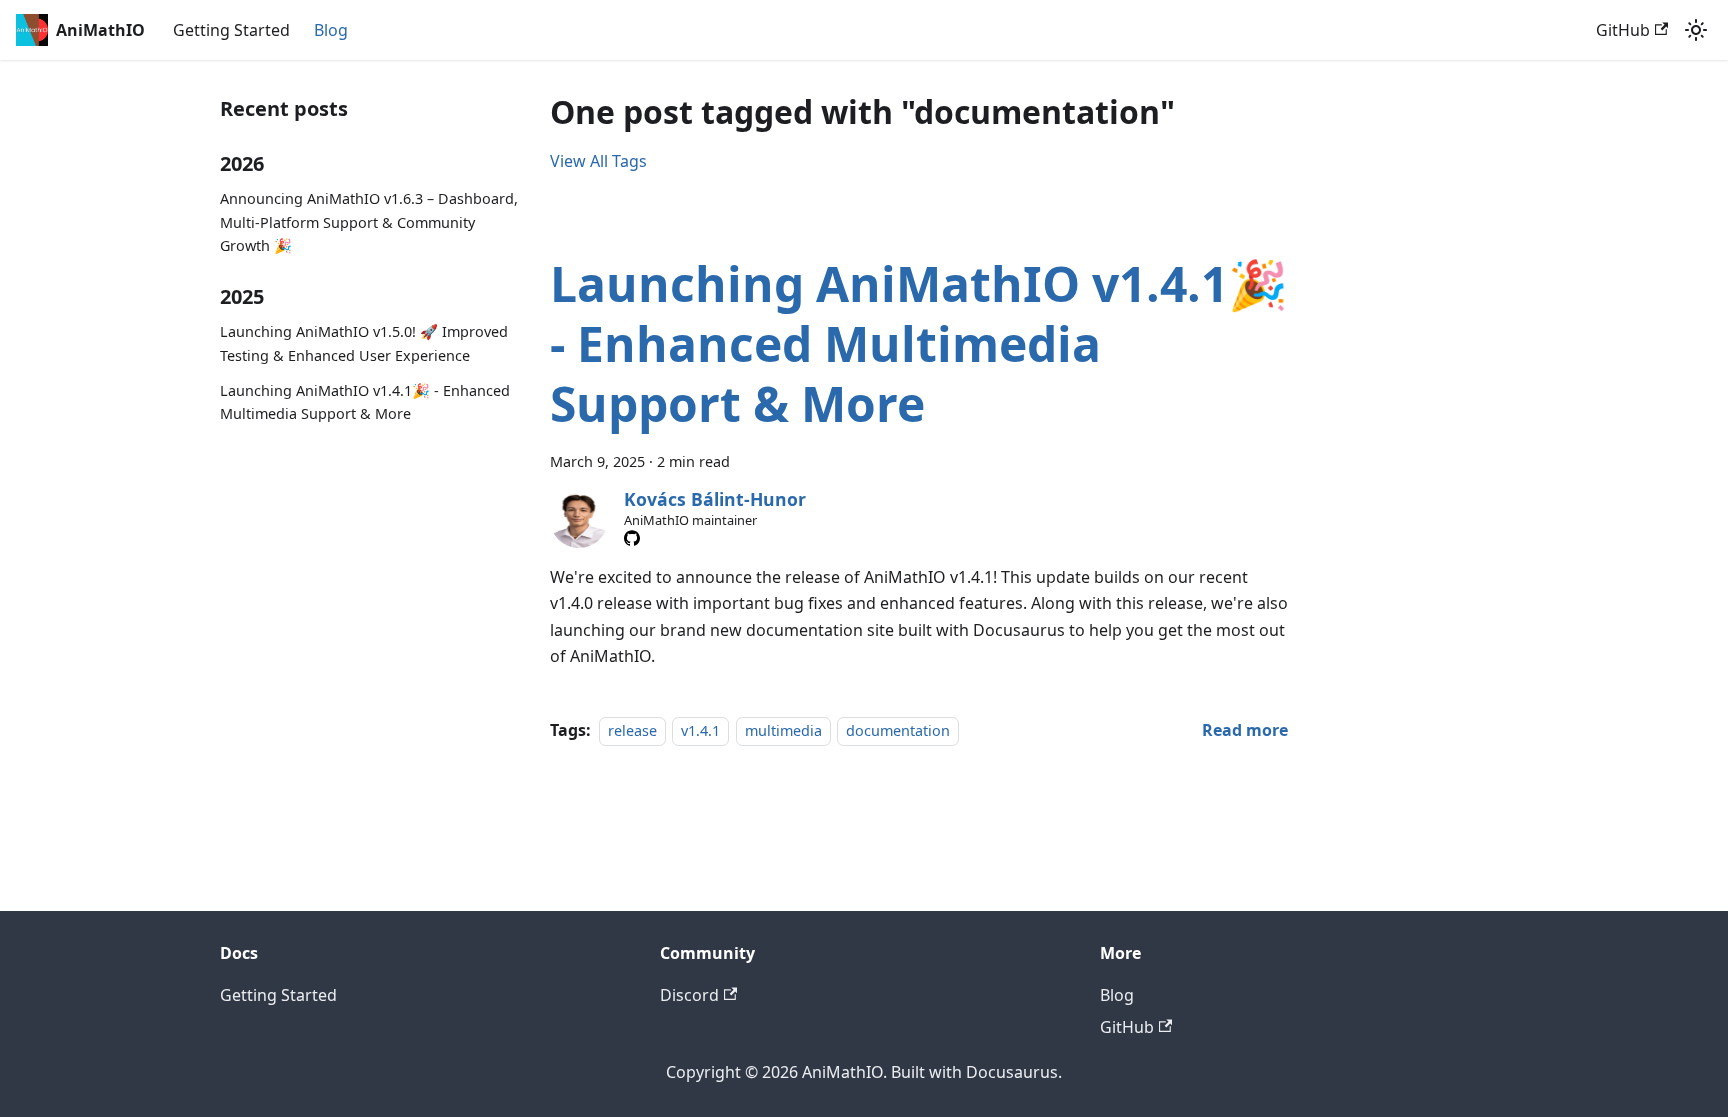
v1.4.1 (700, 730)
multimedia (783, 730)
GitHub (1623, 30)
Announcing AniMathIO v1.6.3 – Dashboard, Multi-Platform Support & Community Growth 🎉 (369, 222)
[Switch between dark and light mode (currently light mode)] (1696, 30)
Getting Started (231, 30)
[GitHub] (632, 538)
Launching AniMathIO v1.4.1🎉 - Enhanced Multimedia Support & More (365, 402)
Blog (331, 30)
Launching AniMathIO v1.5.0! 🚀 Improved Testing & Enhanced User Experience (364, 343)
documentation (898, 730)
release (632, 730)
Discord (689, 995)
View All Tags (598, 161)
